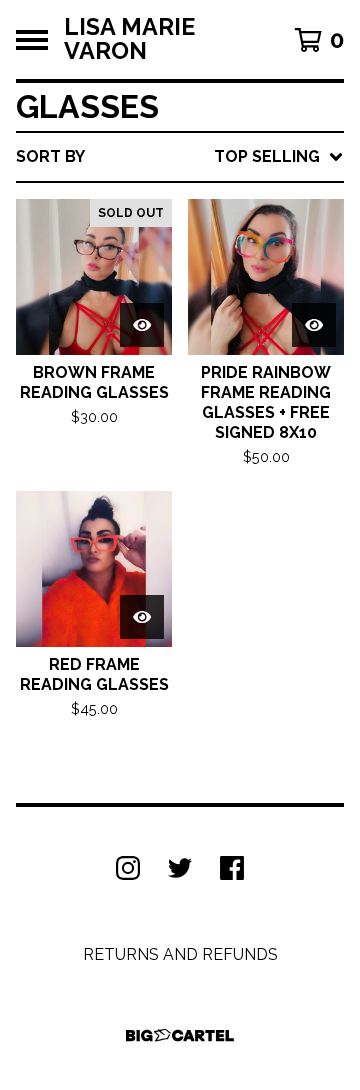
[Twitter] (180, 868)
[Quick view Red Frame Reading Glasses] (142, 617)
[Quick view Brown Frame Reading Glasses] (142, 325)
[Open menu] (32, 40)
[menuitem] (180, 157)
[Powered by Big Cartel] (180, 1035)
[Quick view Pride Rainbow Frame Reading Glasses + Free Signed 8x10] (314, 325)
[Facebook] (232, 868)
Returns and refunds (180, 954)
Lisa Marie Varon (129, 39)
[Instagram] (128, 868)
